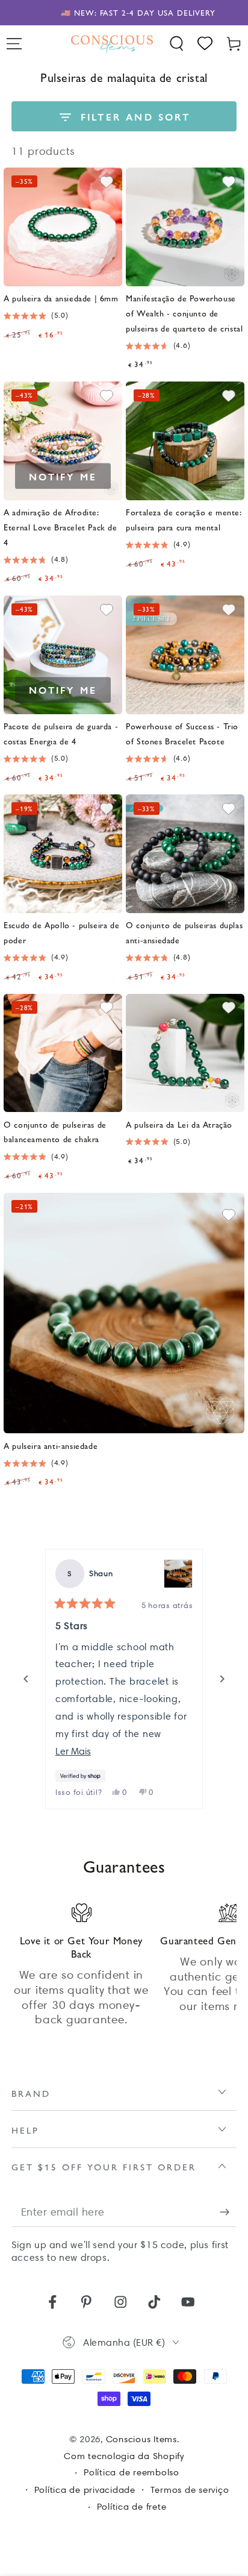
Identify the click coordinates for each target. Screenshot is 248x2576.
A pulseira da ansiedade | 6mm (61, 298)
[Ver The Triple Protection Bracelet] (178, 1574)
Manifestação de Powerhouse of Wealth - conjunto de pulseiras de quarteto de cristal (184, 313)
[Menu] (14, 44)
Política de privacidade (85, 2490)
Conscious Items (141, 2439)
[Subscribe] (228, 2212)
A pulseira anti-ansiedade (51, 1445)
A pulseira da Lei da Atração (179, 1124)
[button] (177, 44)
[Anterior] (26, 1679)
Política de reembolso (132, 2472)
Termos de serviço (190, 2490)
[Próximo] (222, 1679)
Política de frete (132, 2507)
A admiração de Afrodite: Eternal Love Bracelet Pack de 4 (60, 527)
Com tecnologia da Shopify (124, 2456)
